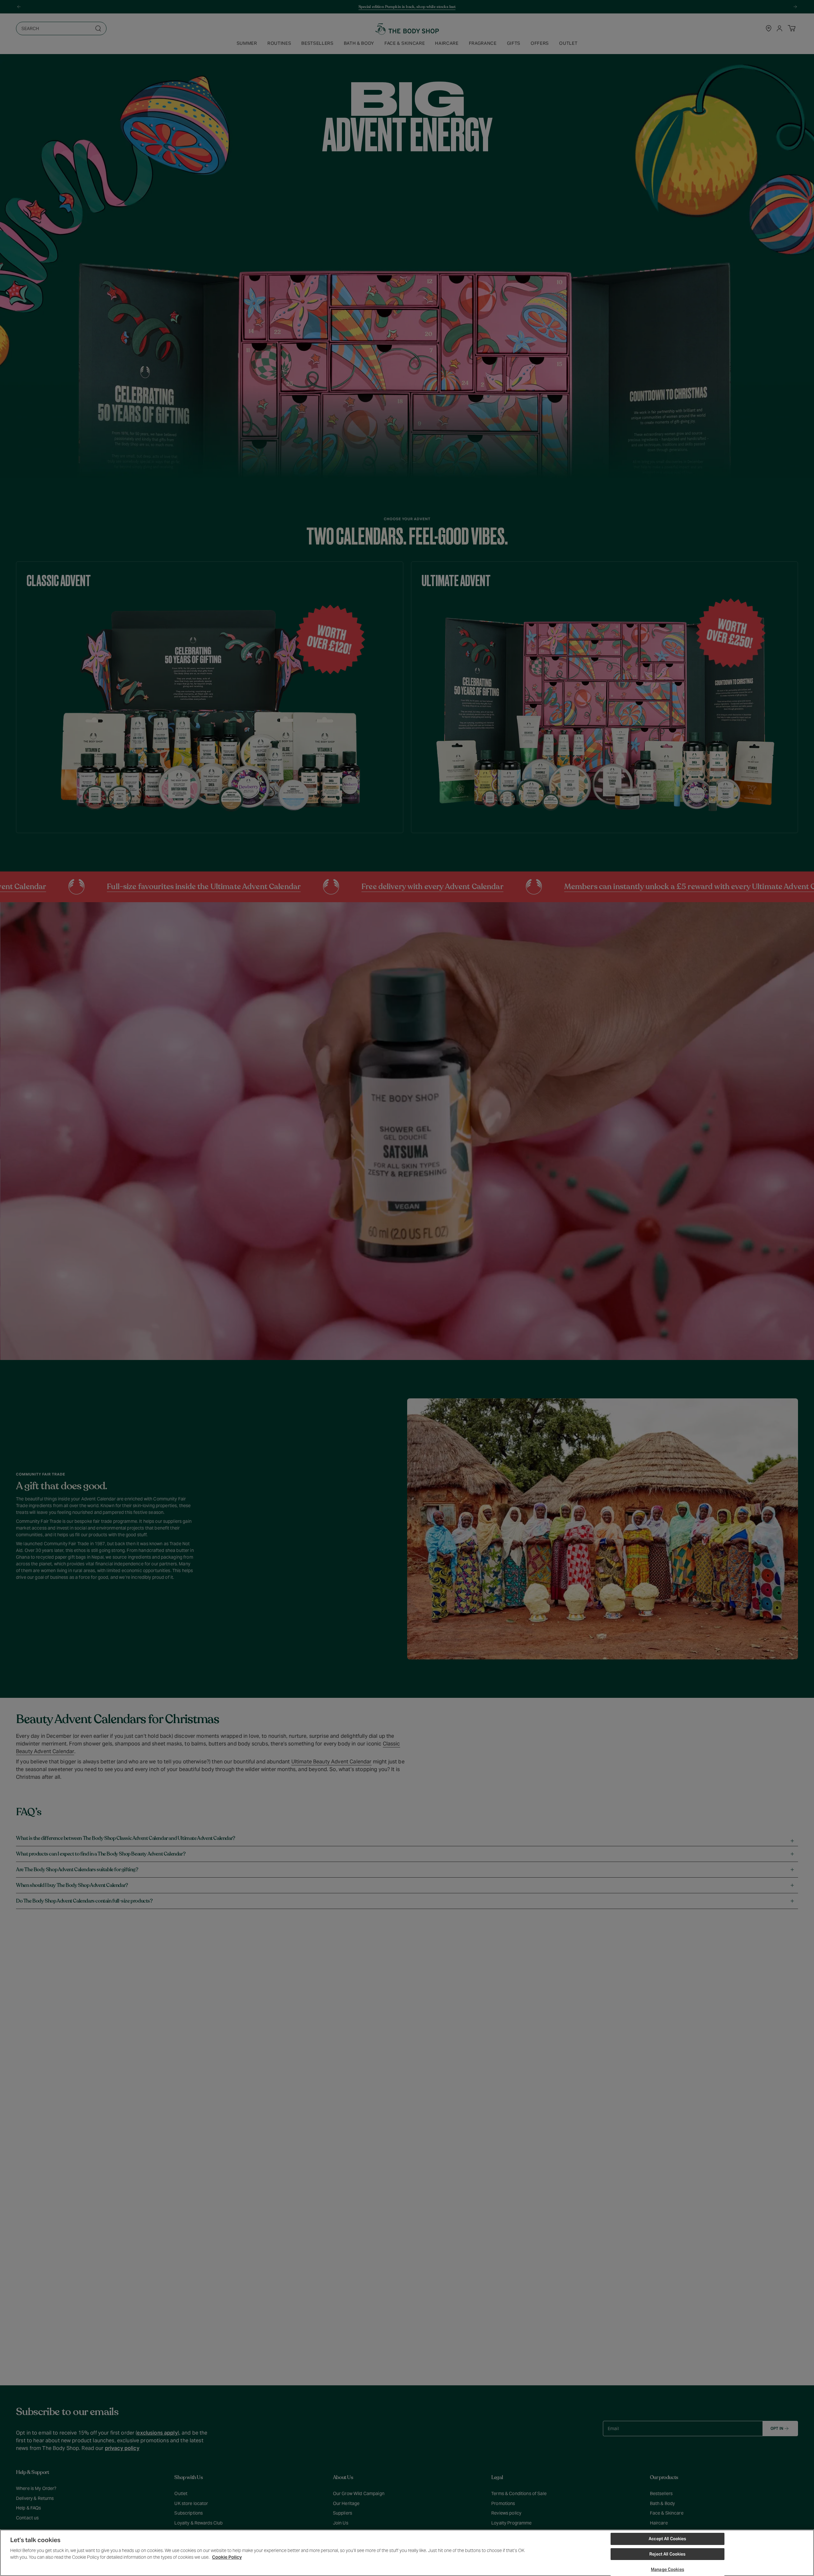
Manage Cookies (668, 2569)
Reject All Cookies (667, 2554)
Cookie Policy (227, 2557)
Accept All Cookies (667, 2539)
